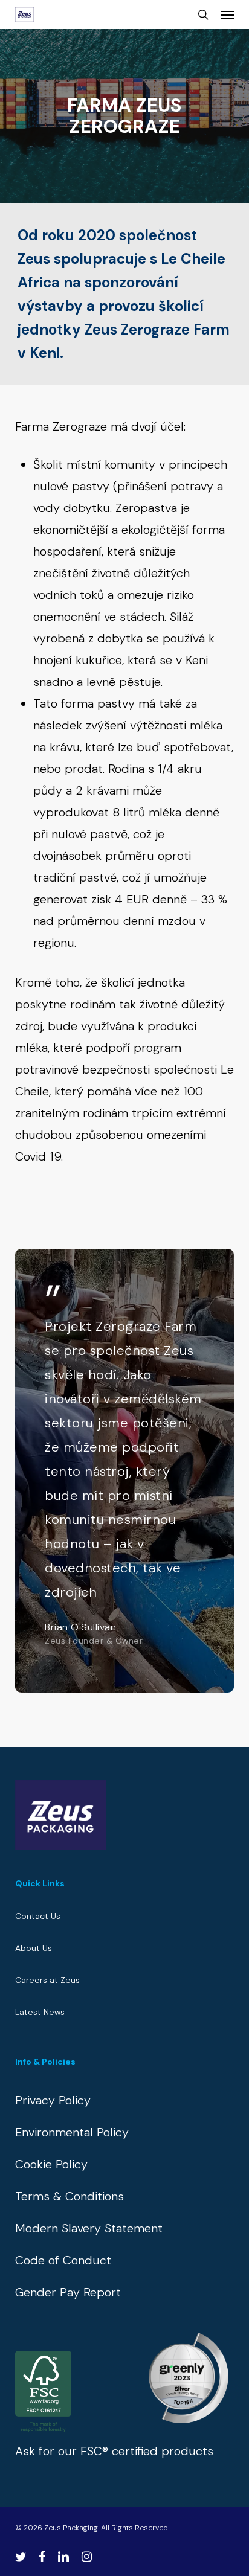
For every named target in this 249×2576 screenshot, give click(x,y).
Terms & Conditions (70, 2196)
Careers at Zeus (47, 1980)
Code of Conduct (63, 2260)
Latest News (40, 2012)
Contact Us (38, 1916)
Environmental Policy (72, 2132)
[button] (227, 14)
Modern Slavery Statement (89, 2228)
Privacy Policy (53, 2100)
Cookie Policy (51, 2164)
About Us (34, 1948)
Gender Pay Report (68, 2292)
